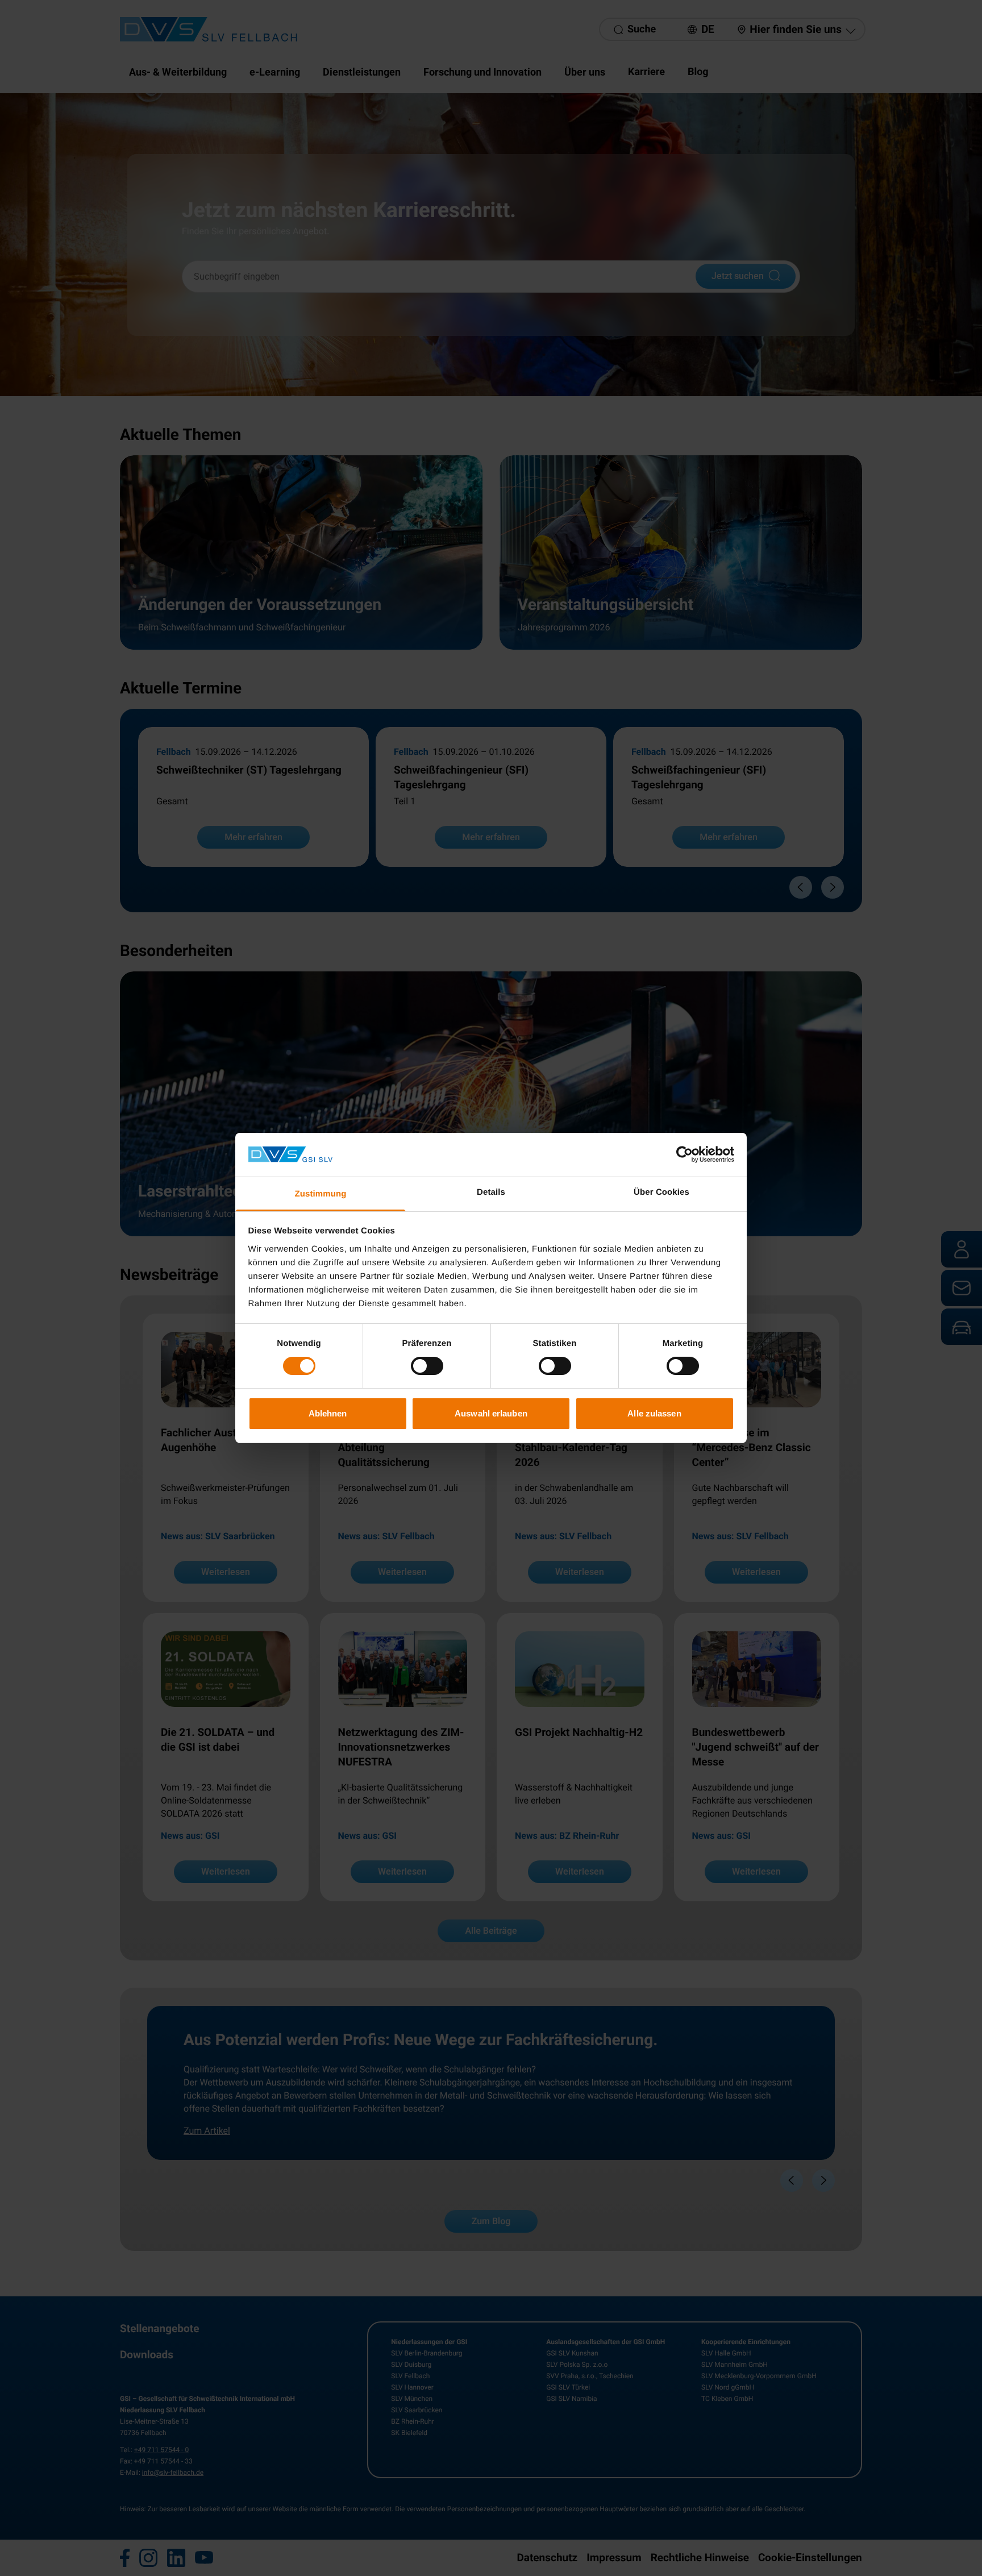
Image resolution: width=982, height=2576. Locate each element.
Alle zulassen (654, 1413)
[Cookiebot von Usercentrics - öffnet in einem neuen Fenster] (685, 1154)
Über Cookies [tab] (661, 1192)
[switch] (427, 1366)
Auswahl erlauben (491, 1413)
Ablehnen (328, 1413)
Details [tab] (491, 1192)
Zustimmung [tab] (321, 1194)
